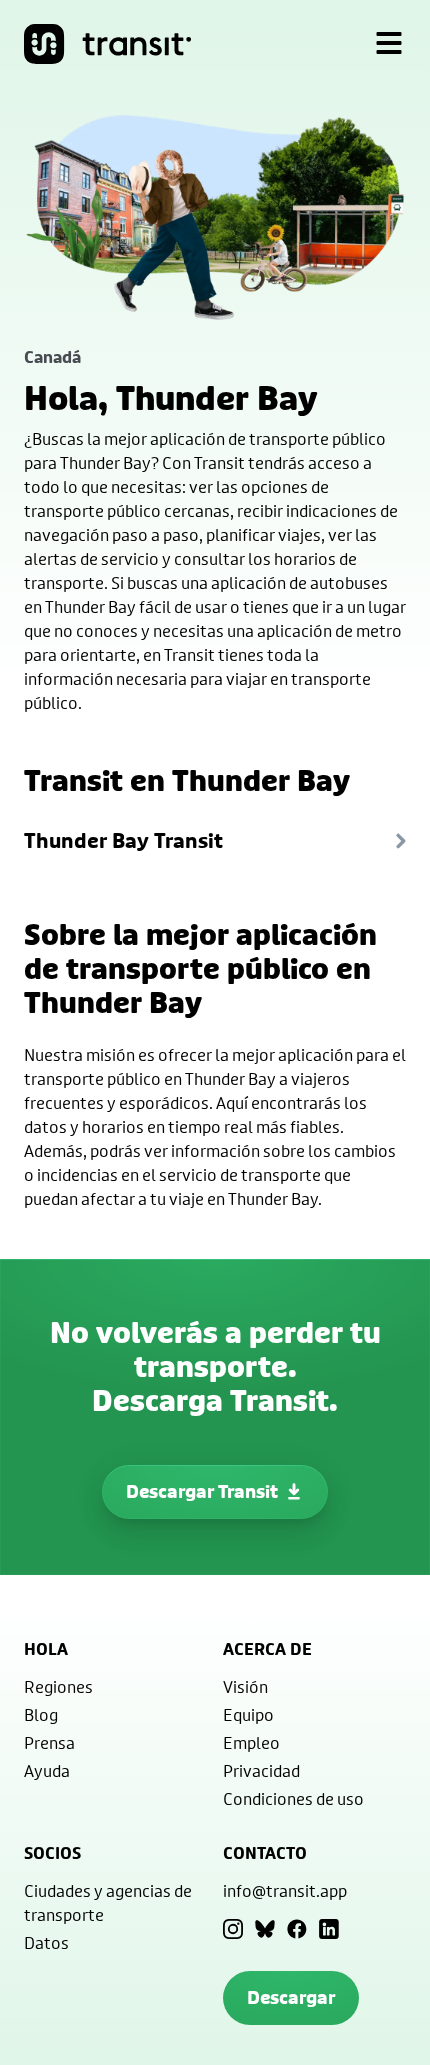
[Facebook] (297, 1929)
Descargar (291, 1997)
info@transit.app (285, 1890)
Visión (245, 1686)
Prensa (49, 1742)
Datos (46, 1942)
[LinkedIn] (329, 1929)
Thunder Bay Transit (123, 840)
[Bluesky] (265, 1929)
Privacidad (261, 1770)
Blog (41, 1714)
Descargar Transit (202, 1491)
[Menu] (389, 44)
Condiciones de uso (293, 1798)
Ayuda (47, 1770)
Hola (46, 1649)
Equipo (248, 1714)
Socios (52, 1853)
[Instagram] (233, 1929)
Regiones (58, 1686)
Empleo (251, 1742)
